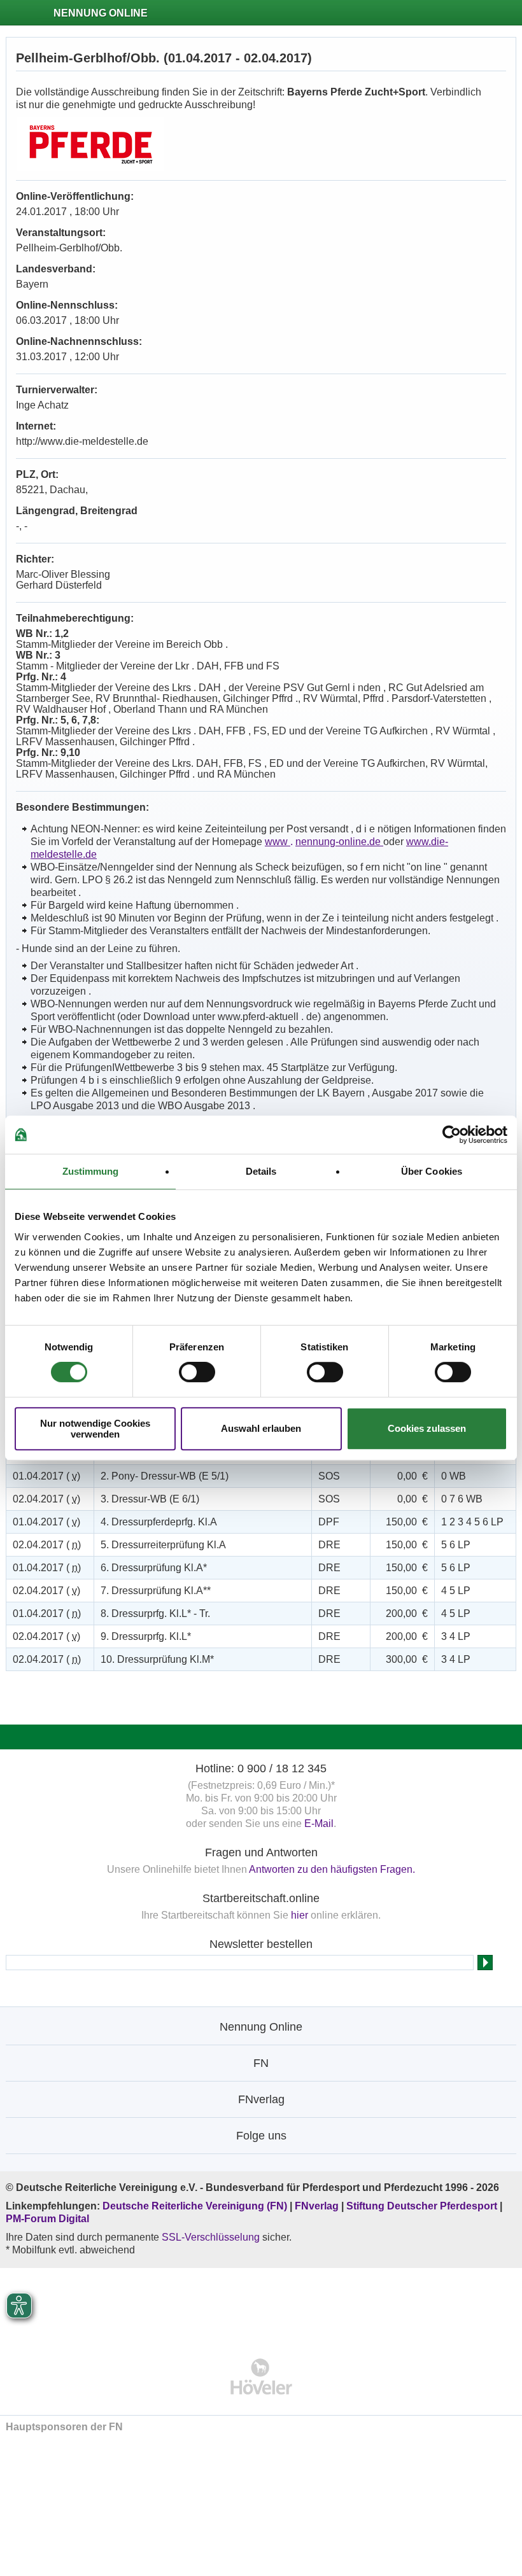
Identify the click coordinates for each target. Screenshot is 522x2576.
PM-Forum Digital (47, 2219)
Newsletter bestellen (261, 1944)
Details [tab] (261, 1171)
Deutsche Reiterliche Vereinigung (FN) (195, 2206)
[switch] (197, 1372)
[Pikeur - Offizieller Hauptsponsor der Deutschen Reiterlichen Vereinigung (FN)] (261, 2305)
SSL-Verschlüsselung (211, 2237)
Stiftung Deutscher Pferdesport (422, 2206)
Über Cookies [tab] (432, 1171)
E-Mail (319, 1823)
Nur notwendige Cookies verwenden (95, 1429)
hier (300, 1915)
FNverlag (318, 2206)
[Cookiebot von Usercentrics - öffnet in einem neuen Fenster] (452, 1135)
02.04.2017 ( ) (46, 1499)
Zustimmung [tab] (91, 1171)
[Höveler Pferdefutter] (261, 2376)
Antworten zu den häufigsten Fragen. (332, 1869)
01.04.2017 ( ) (46, 1476)
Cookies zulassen (427, 1428)
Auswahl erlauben (261, 1428)
